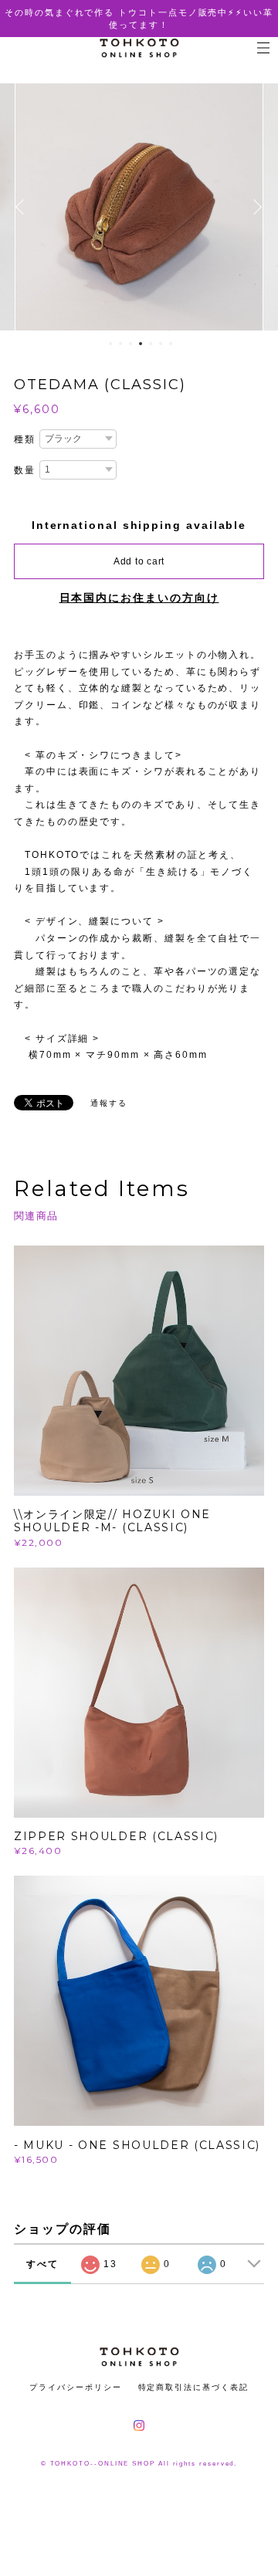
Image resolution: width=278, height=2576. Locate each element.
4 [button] (141, 344)
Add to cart (139, 561)
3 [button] (131, 344)
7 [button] (171, 344)
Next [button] (255, 207)
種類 (25, 439)
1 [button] (110, 344)
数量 (25, 470)
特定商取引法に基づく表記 (193, 2387)
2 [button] (120, 344)
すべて (42, 2264)
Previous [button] (23, 207)
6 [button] (161, 344)
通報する (109, 1103)
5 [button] (151, 344)
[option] (139, 207)
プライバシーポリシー (75, 2387)
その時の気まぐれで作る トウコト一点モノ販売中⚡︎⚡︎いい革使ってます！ (139, 19)
